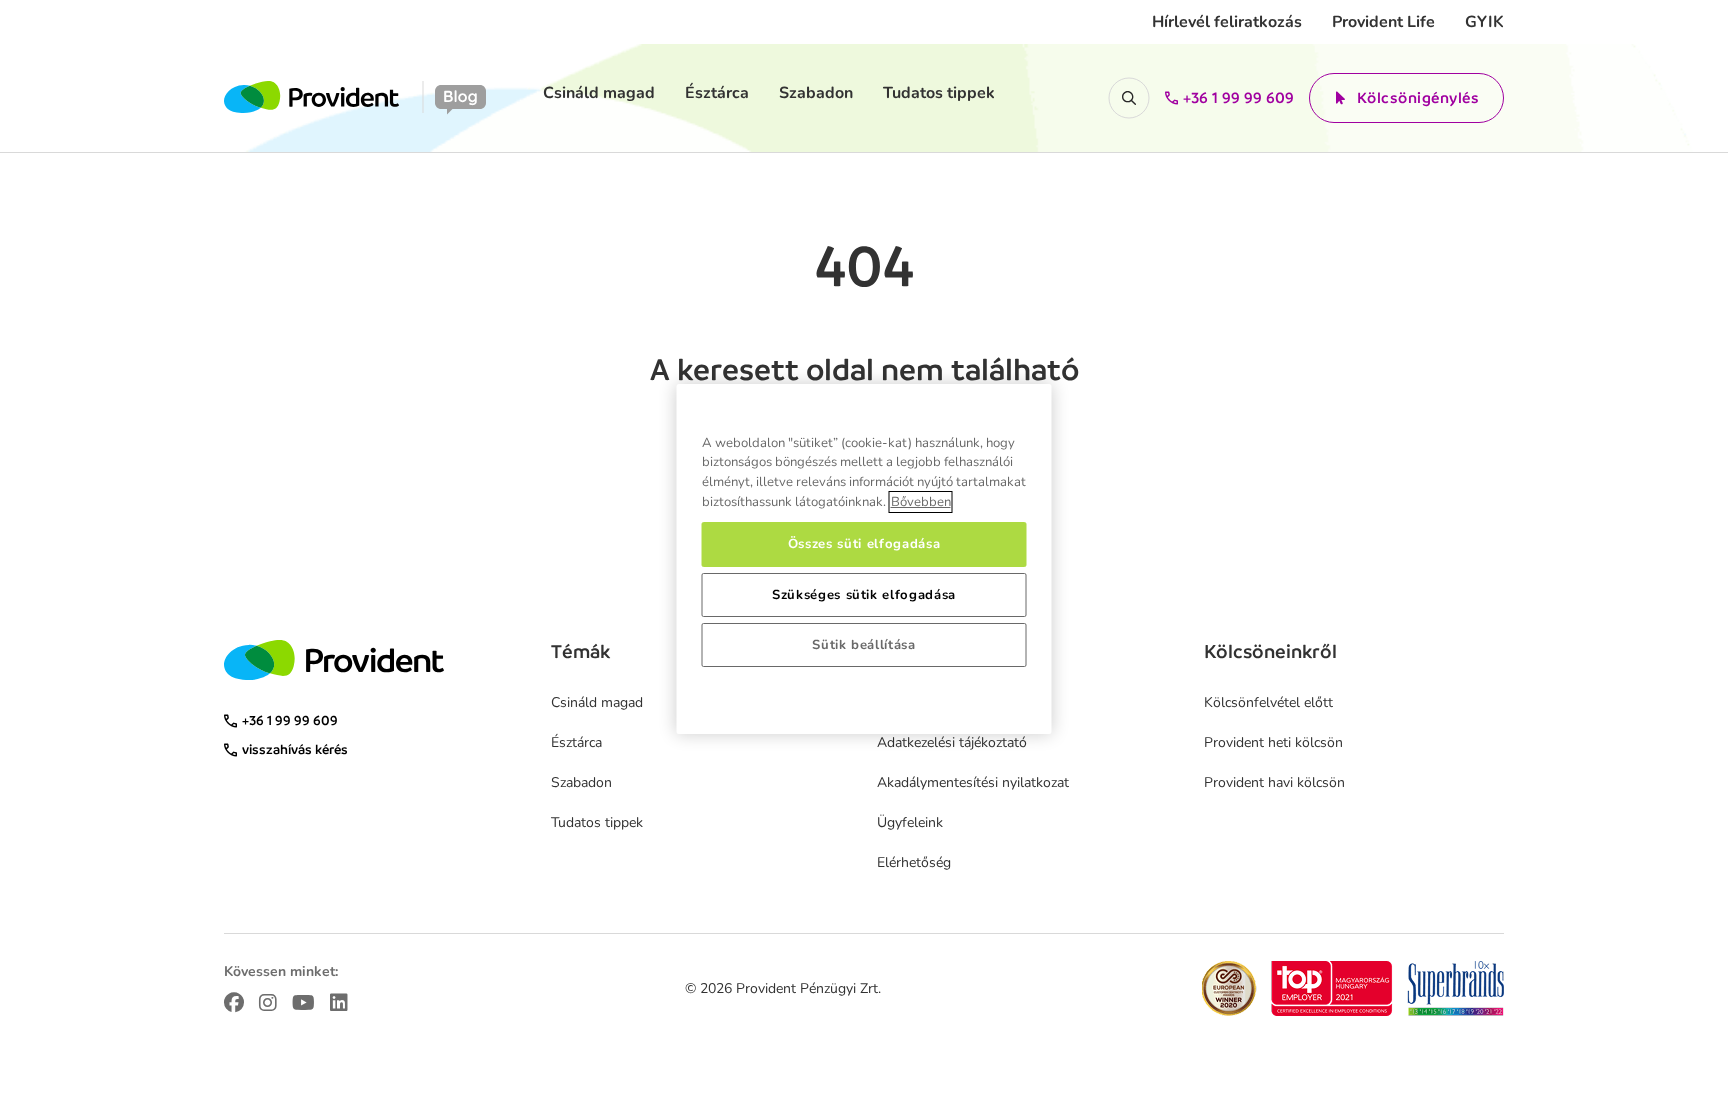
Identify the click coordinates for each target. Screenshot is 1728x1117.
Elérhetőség (914, 862)
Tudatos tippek (939, 93)
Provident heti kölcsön (1273, 742)
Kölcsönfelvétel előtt (1268, 702)
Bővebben (921, 502)
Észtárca (717, 93)
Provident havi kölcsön (1274, 782)
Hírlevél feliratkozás (1227, 22)
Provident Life (1383, 22)
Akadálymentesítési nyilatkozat (973, 782)
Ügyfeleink (910, 822)
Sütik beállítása (864, 645)
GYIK (1484, 22)
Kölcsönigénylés (1418, 98)
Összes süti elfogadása (864, 544)
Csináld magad (599, 93)
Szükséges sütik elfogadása (864, 595)
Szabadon (816, 93)
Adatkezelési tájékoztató (952, 742)
